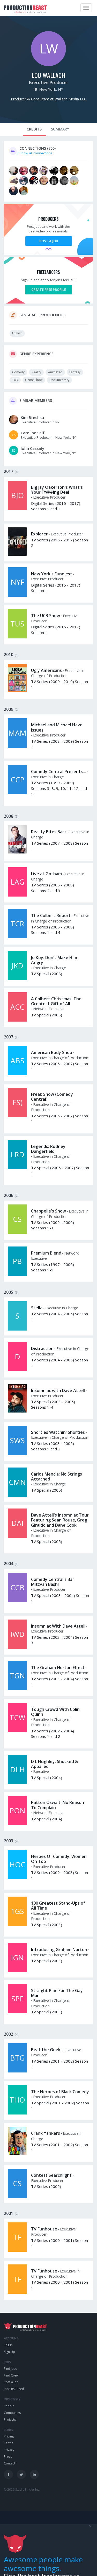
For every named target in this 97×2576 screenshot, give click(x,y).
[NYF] (17, 595)
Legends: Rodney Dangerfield (48, 1149)
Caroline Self (33, 433)
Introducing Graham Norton (59, 1950)
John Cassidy (32, 448)
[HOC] (17, 1878)
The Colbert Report (51, 915)
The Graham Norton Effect (58, 1668)
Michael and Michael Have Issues (57, 727)
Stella (37, 1308)
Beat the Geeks (47, 2050)
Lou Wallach (48, 75)
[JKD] (17, 979)
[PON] (17, 1824)
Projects (10, 2419)
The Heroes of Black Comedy (60, 2092)
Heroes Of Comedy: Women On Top (59, 1859)
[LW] (48, 65)
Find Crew (11, 2375)
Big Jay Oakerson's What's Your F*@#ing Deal (57, 490)
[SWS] (17, 1454)
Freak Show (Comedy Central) (52, 1097)
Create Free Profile (49, 290)
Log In (8, 2345)
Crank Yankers (46, 2133)
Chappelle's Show (48, 1211)
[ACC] (17, 1020)
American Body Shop (52, 1052)
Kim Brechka (32, 417)
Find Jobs (11, 2369)
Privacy (9, 2450)
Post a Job (49, 241)
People (9, 2406)
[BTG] (17, 2071)
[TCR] (17, 937)
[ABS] (17, 1074)
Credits (34, 129)
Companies (12, 2413)
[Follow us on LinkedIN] (34, 2474)
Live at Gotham (46, 874)
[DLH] (17, 1783)
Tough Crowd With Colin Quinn (55, 1712)
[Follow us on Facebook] (8, 2474)
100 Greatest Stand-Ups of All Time (58, 1906)
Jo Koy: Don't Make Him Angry (54, 960)
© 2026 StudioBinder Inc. (22, 2489)
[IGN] (17, 1971)
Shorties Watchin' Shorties (58, 1432)
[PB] (17, 1275)
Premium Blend (46, 1253)
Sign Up (9, 2352)
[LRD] (17, 1168)
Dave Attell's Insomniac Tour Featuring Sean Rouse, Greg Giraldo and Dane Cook (60, 1520)
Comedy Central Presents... (58, 772)
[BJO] (17, 509)
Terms (9, 2443)
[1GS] (17, 1925)
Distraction (42, 1348)
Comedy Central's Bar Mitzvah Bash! (53, 1582)
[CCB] (17, 1601)
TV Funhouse (44, 2229)
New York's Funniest (52, 574)
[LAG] (17, 895)
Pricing (9, 2436)
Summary (60, 129)
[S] (17, 1329)
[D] (17, 1370)
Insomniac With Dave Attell (58, 1626)
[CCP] (17, 793)
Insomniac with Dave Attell (58, 1390)
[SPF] (17, 2012)
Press (8, 2457)
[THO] (17, 2113)
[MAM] (17, 746)
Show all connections (36, 153)
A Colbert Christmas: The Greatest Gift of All (56, 1001)
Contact (10, 2463)
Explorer (39, 534)
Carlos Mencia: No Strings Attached (57, 1476)
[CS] (17, 1232)
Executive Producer (49, 82)
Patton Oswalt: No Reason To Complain (58, 1805)
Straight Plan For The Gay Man (57, 1993)
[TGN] (17, 1689)
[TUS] (17, 637)
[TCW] (17, 1731)
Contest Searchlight (51, 2175)
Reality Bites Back (49, 832)
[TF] (17, 2250)
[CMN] (17, 1496)
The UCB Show (46, 616)
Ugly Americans (46, 670)
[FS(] (17, 1116)
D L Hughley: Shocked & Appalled (55, 1764)
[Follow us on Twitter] (21, 2474)
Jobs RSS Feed (14, 2389)
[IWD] (17, 1648)
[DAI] (17, 1537)
